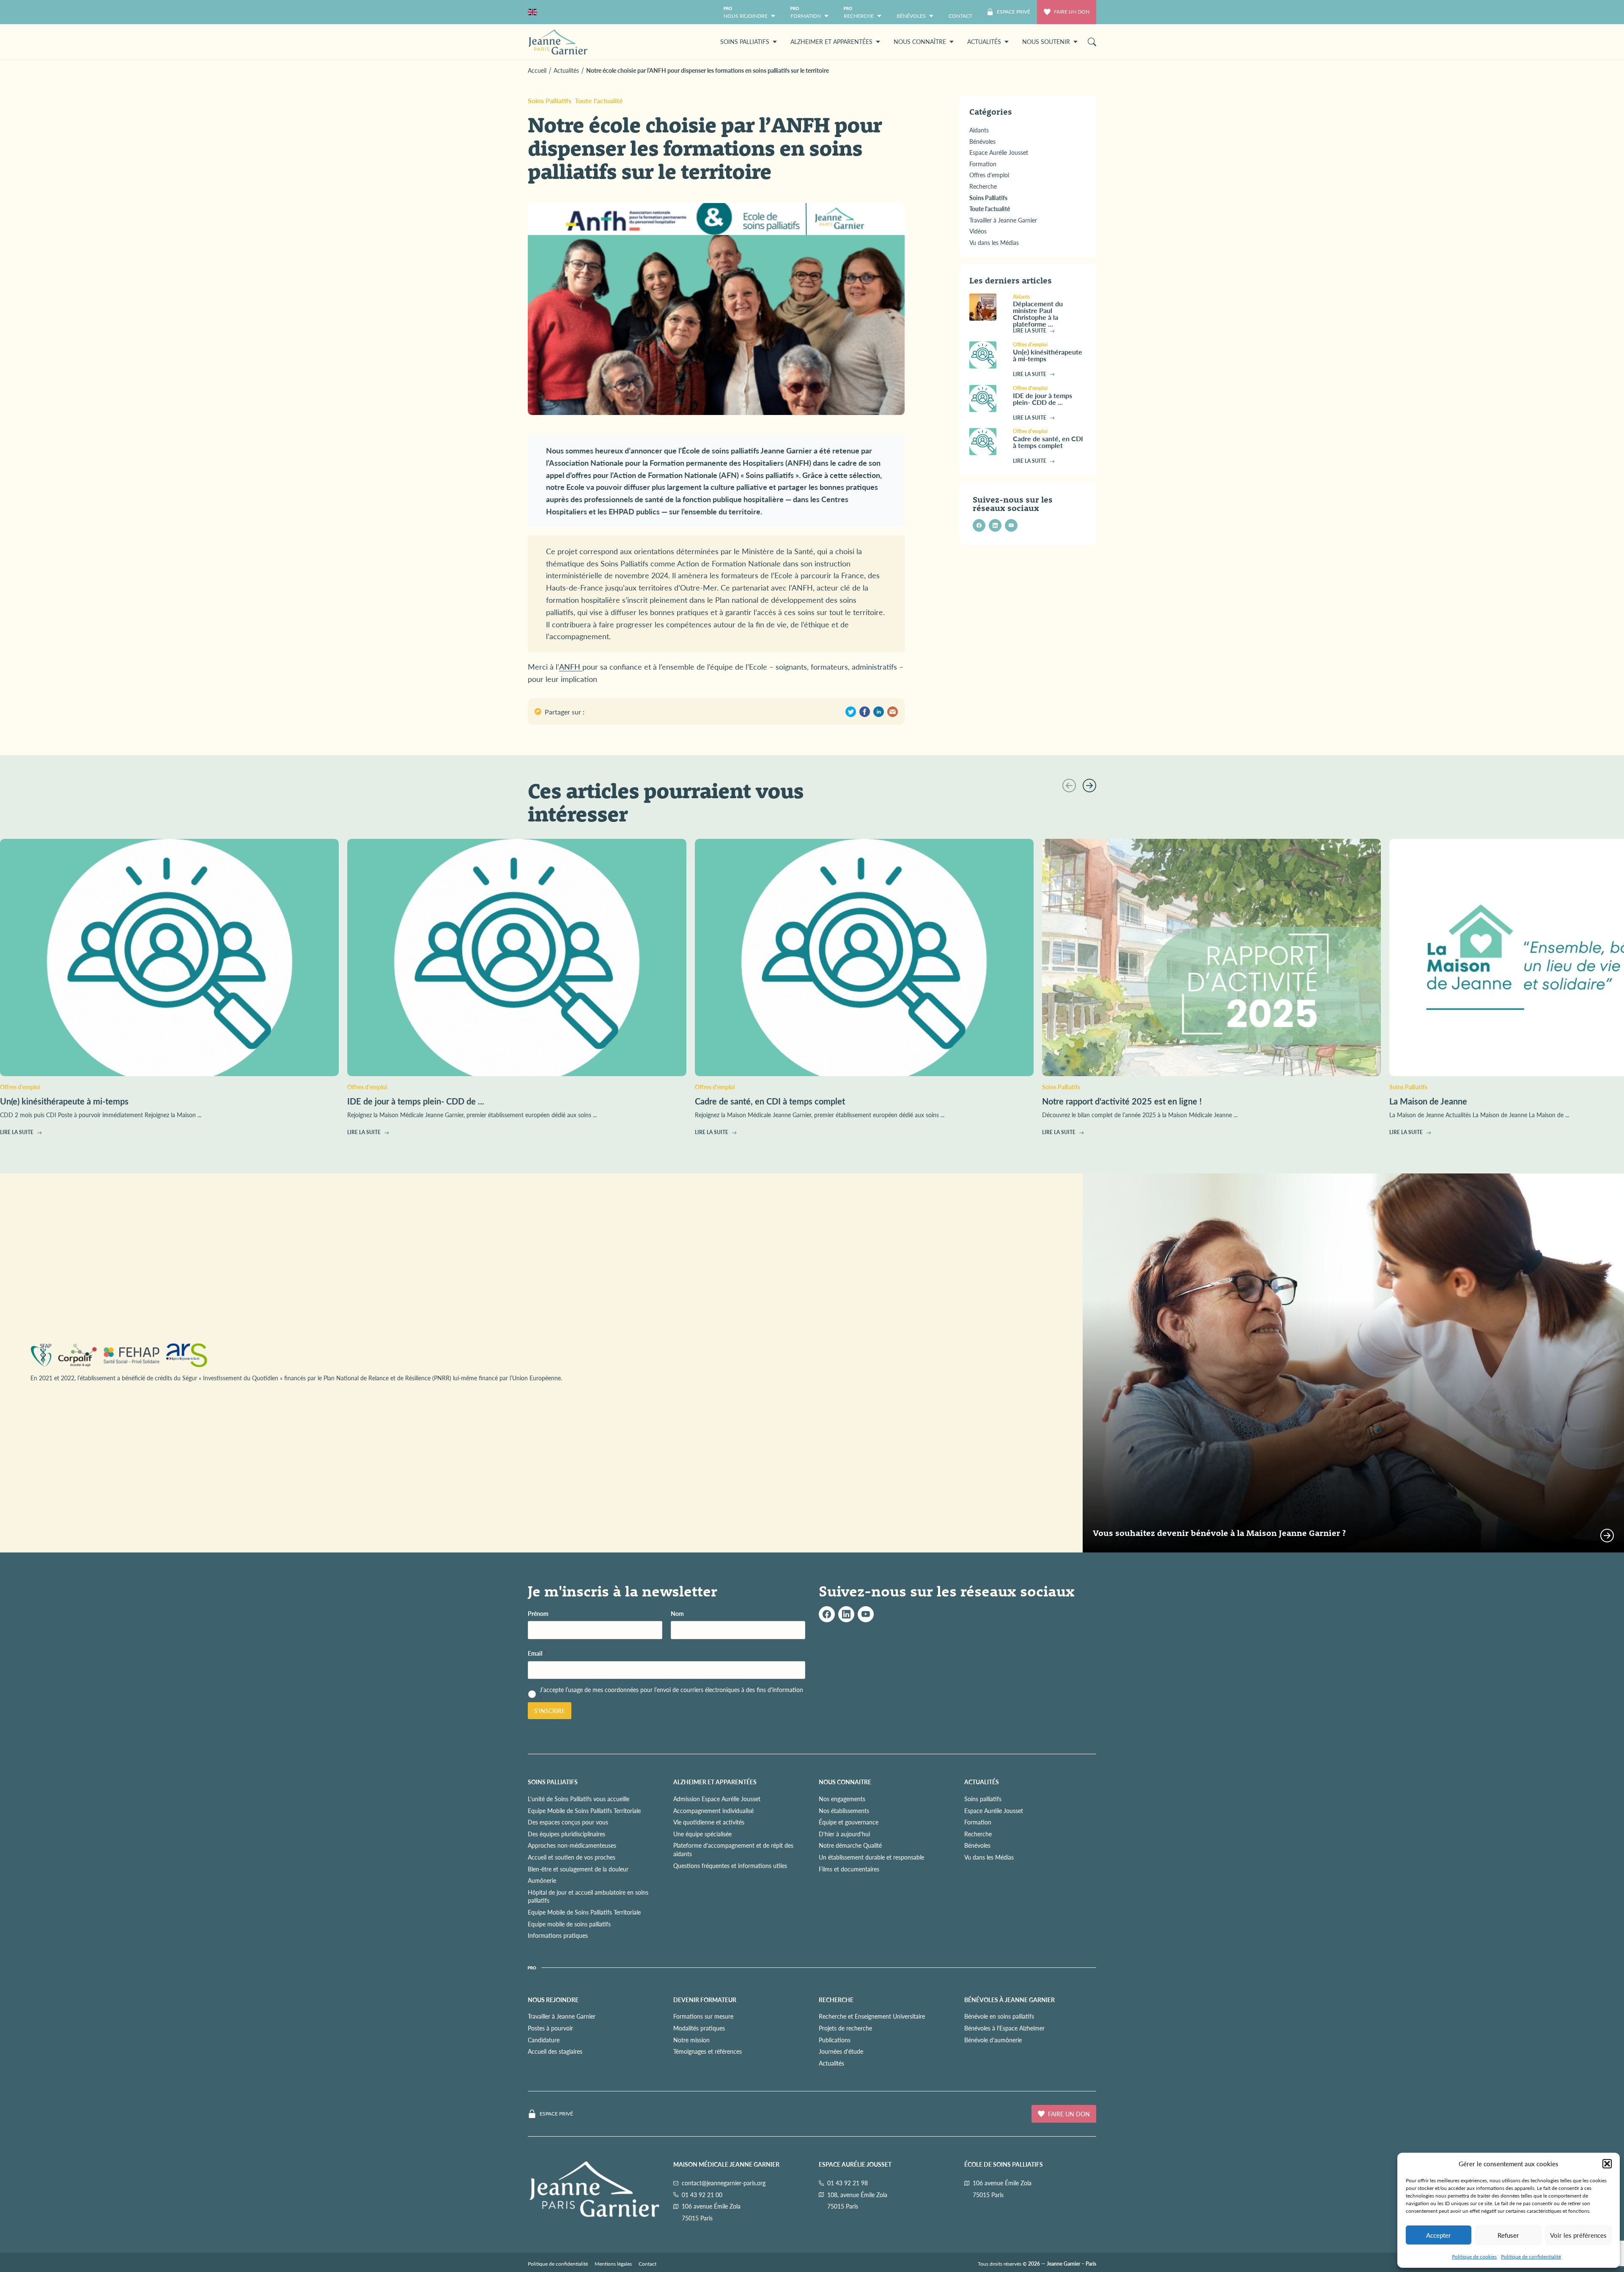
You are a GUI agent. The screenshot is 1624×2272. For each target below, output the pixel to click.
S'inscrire (550, 1711)
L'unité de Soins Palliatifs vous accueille (579, 1799)
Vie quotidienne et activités (709, 1822)
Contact (647, 2264)
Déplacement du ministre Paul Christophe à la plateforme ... (1038, 314)
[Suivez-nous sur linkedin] (995, 525)
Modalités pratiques (699, 2028)
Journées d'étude (841, 2051)
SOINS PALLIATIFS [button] (745, 41)
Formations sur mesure (703, 2017)
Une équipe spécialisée (702, 1834)
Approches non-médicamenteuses (572, 1846)
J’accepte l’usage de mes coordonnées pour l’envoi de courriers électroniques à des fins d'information (671, 1694)
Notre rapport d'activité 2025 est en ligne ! (1122, 1101)
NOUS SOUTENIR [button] (1046, 41)
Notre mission (691, 2040)
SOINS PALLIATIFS (553, 1782)
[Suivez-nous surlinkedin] (846, 1614)
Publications (835, 2040)
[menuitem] (960, 12)
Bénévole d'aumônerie (993, 2040)
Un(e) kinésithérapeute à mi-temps (1048, 355)
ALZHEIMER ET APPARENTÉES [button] (831, 41)
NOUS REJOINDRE (553, 2000)
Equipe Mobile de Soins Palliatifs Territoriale (584, 1810)
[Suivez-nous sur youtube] (1011, 525)
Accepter (1439, 2235)
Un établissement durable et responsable (871, 1857)
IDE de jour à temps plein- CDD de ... (1042, 399)
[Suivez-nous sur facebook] (979, 525)
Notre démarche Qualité (850, 1846)
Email (537, 1653)
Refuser (1508, 2235)
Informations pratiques (558, 1935)
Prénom (538, 1614)
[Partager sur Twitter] (851, 712)
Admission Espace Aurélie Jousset (717, 1799)
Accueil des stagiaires (555, 2051)
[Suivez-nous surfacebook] (827, 1614)
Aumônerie (542, 1880)
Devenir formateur (705, 2000)
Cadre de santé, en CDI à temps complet (1048, 442)
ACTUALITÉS (982, 1782)
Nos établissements (844, 1810)
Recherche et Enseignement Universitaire (872, 2017)
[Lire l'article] (988, 307)
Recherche (978, 1834)
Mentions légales (613, 2264)
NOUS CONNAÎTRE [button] (920, 41)
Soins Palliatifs (550, 100)
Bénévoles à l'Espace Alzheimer (1004, 2028)
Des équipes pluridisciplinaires (566, 1834)
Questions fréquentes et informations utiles (730, 1865)
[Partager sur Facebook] (865, 712)
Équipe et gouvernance (849, 1822)
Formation (978, 1822)
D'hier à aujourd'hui (844, 1834)
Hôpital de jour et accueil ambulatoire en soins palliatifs (588, 1896)
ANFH (571, 666)
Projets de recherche (845, 2028)
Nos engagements (842, 1799)
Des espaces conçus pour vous (568, 1822)
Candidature (544, 2040)
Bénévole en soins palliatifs (999, 2017)
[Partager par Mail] (893, 712)
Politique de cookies (1474, 2257)
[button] (1607, 2164)
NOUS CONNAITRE (845, 1782)
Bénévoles (977, 1846)
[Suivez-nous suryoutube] (866, 1614)
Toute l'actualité (599, 100)
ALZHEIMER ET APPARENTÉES (715, 1782)
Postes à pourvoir (550, 2028)
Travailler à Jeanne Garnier (562, 2017)
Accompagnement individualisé (713, 1810)
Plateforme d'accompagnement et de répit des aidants (733, 1850)
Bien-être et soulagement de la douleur (578, 1869)
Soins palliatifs (983, 1799)
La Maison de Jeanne (1428, 1101)
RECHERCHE (836, 2000)
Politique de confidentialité (1531, 2257)
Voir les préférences (1578, 2235)
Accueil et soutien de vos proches (572, 1857)
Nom (677, 1614)
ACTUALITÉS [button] (984, 41)
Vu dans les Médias (989, 1857)
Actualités (831, 2063)
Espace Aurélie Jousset (994, 1810)
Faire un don (1072, 12)
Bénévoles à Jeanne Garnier (1010, 2000)
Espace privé (556, 2114)
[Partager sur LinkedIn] (879, 712)
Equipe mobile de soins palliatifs (569, 1924)
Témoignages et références (708, 2051)
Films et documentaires (849, 1869)
